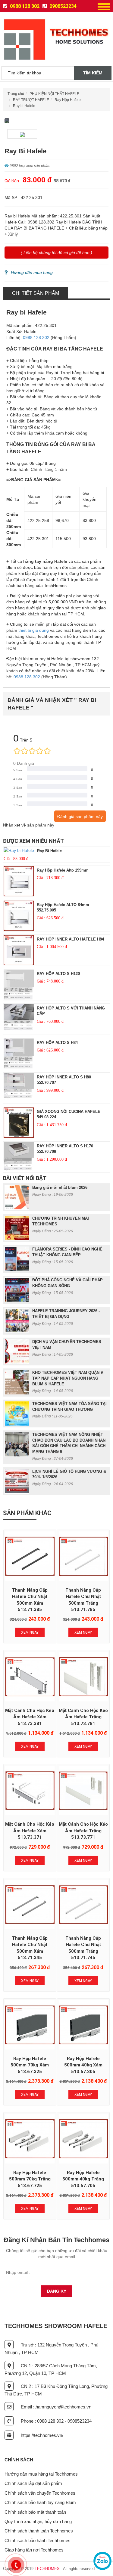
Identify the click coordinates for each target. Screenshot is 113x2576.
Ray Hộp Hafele (68, 100)
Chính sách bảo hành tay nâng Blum (40, 2502)
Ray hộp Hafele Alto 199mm (63, 870)
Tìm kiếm (93, 73)
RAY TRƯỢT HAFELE (31, 100)
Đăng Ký (57, 2291)
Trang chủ (16, 94)
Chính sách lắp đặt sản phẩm (33, 2483)
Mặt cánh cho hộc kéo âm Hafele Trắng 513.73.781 (83, 1717)
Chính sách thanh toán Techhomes (39, 2531)
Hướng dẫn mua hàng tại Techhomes (41, 2474)
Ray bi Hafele (24, 106)
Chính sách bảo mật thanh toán (35, 2512)
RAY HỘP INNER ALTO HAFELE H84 (70, 939)
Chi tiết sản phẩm (36, 293)
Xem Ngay (30, 1632)
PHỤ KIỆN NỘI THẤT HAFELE (54, 94)
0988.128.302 (36, 337)
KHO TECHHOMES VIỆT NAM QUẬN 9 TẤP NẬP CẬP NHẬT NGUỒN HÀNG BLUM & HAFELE (67, 1378)
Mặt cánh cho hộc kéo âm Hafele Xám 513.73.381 (30, 1717)
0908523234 (62, 6)
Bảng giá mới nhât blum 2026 (60, 1187)
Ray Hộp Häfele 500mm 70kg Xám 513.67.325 (30, 2065)
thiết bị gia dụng (34, 630)
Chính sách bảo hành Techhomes (38, 2540)
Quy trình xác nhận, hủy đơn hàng (38, 2521)
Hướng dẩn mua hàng (32, 272)
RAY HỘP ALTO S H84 (57, 1043)
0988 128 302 (24, 6)
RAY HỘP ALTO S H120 (58, 974)
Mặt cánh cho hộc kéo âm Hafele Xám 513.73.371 (30, 1831)
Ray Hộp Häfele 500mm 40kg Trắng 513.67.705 (83, 2179)
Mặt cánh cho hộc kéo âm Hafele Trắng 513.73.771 (83, 1831)
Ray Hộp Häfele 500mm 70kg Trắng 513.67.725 (30, 2179)
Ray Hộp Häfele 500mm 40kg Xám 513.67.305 (83, 2065)
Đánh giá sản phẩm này (80, 817)
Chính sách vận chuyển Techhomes (40, 2493)
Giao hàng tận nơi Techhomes (34, 2550)
